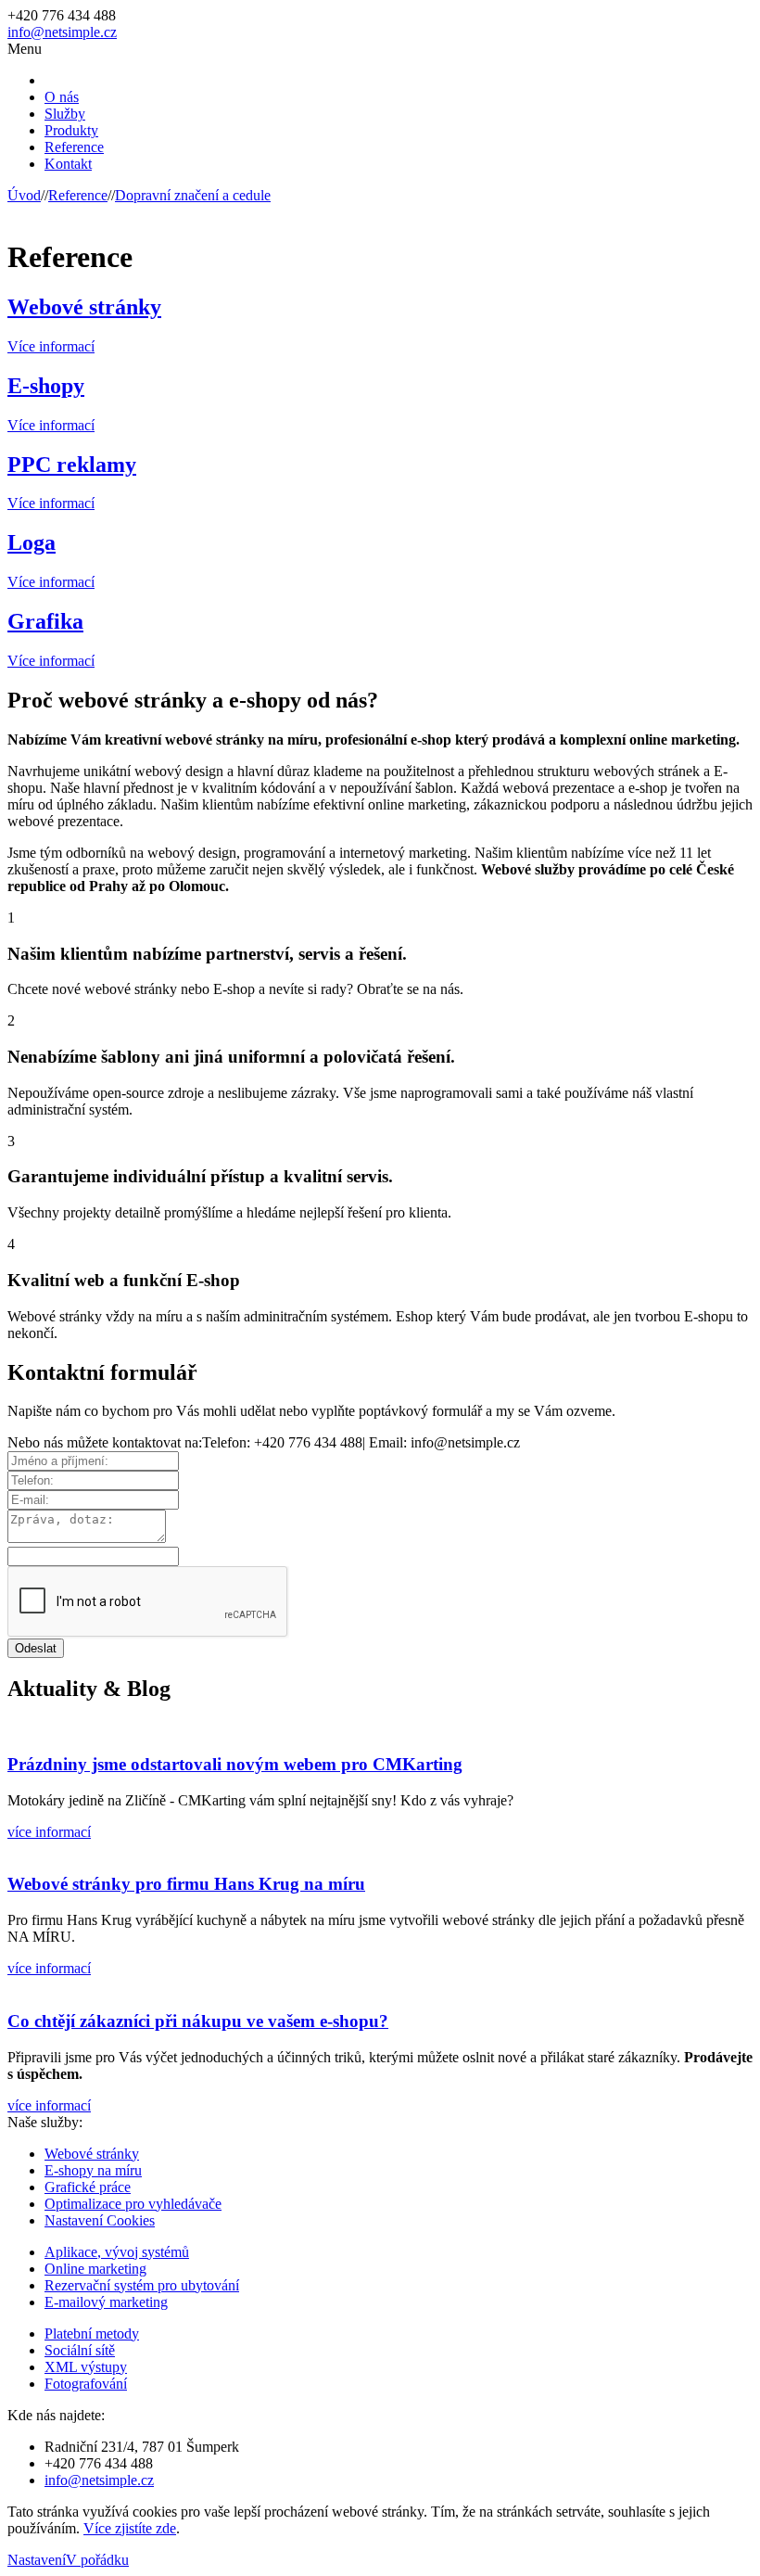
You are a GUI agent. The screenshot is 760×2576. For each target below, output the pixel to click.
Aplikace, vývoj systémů (117, 2252)
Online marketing (95, 2269)
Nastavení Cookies (100, 2220)
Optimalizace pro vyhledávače (133, 2204)
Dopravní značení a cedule (193, 195)
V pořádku (97, 2560)
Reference (74, 147)
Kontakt (68, 164)
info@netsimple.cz (62, 32)
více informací (49, 1832)
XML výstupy (86, 2367)
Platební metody (92, 2334)
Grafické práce (88, 2187)
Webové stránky (92, 2154)
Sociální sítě (80, 2350)
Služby (65, 114)
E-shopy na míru (93, 2170)
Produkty (71, 130)
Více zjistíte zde (130, 2528)
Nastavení (37, 2560)
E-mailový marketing (106, 2302)
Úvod (24, 195)
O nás (62, 97)
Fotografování (86, 2384)
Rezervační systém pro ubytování (142, 2285)
